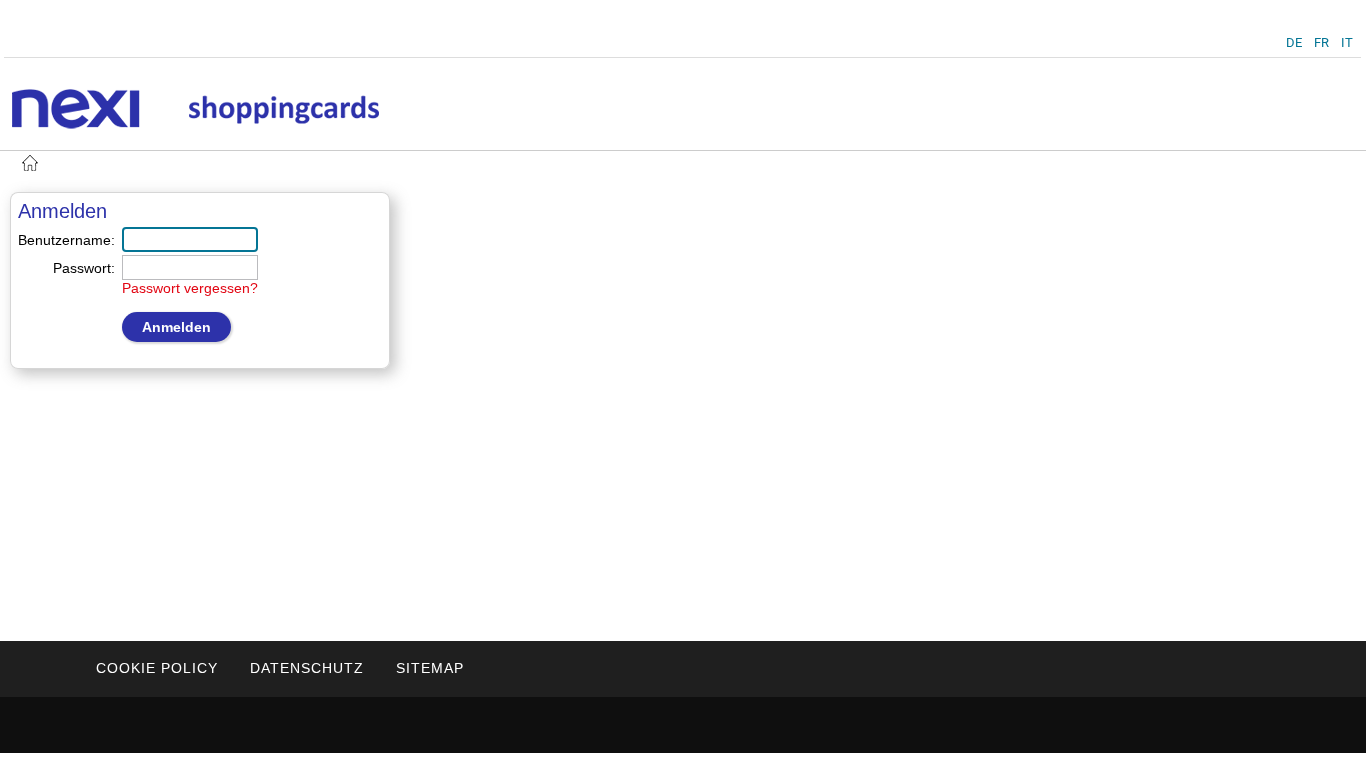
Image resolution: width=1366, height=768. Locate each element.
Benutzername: (66, 240)
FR (1321, 42)
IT (1347, 42)
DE (1294, 42)
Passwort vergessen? (190, 288)
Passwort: (84, 268)
